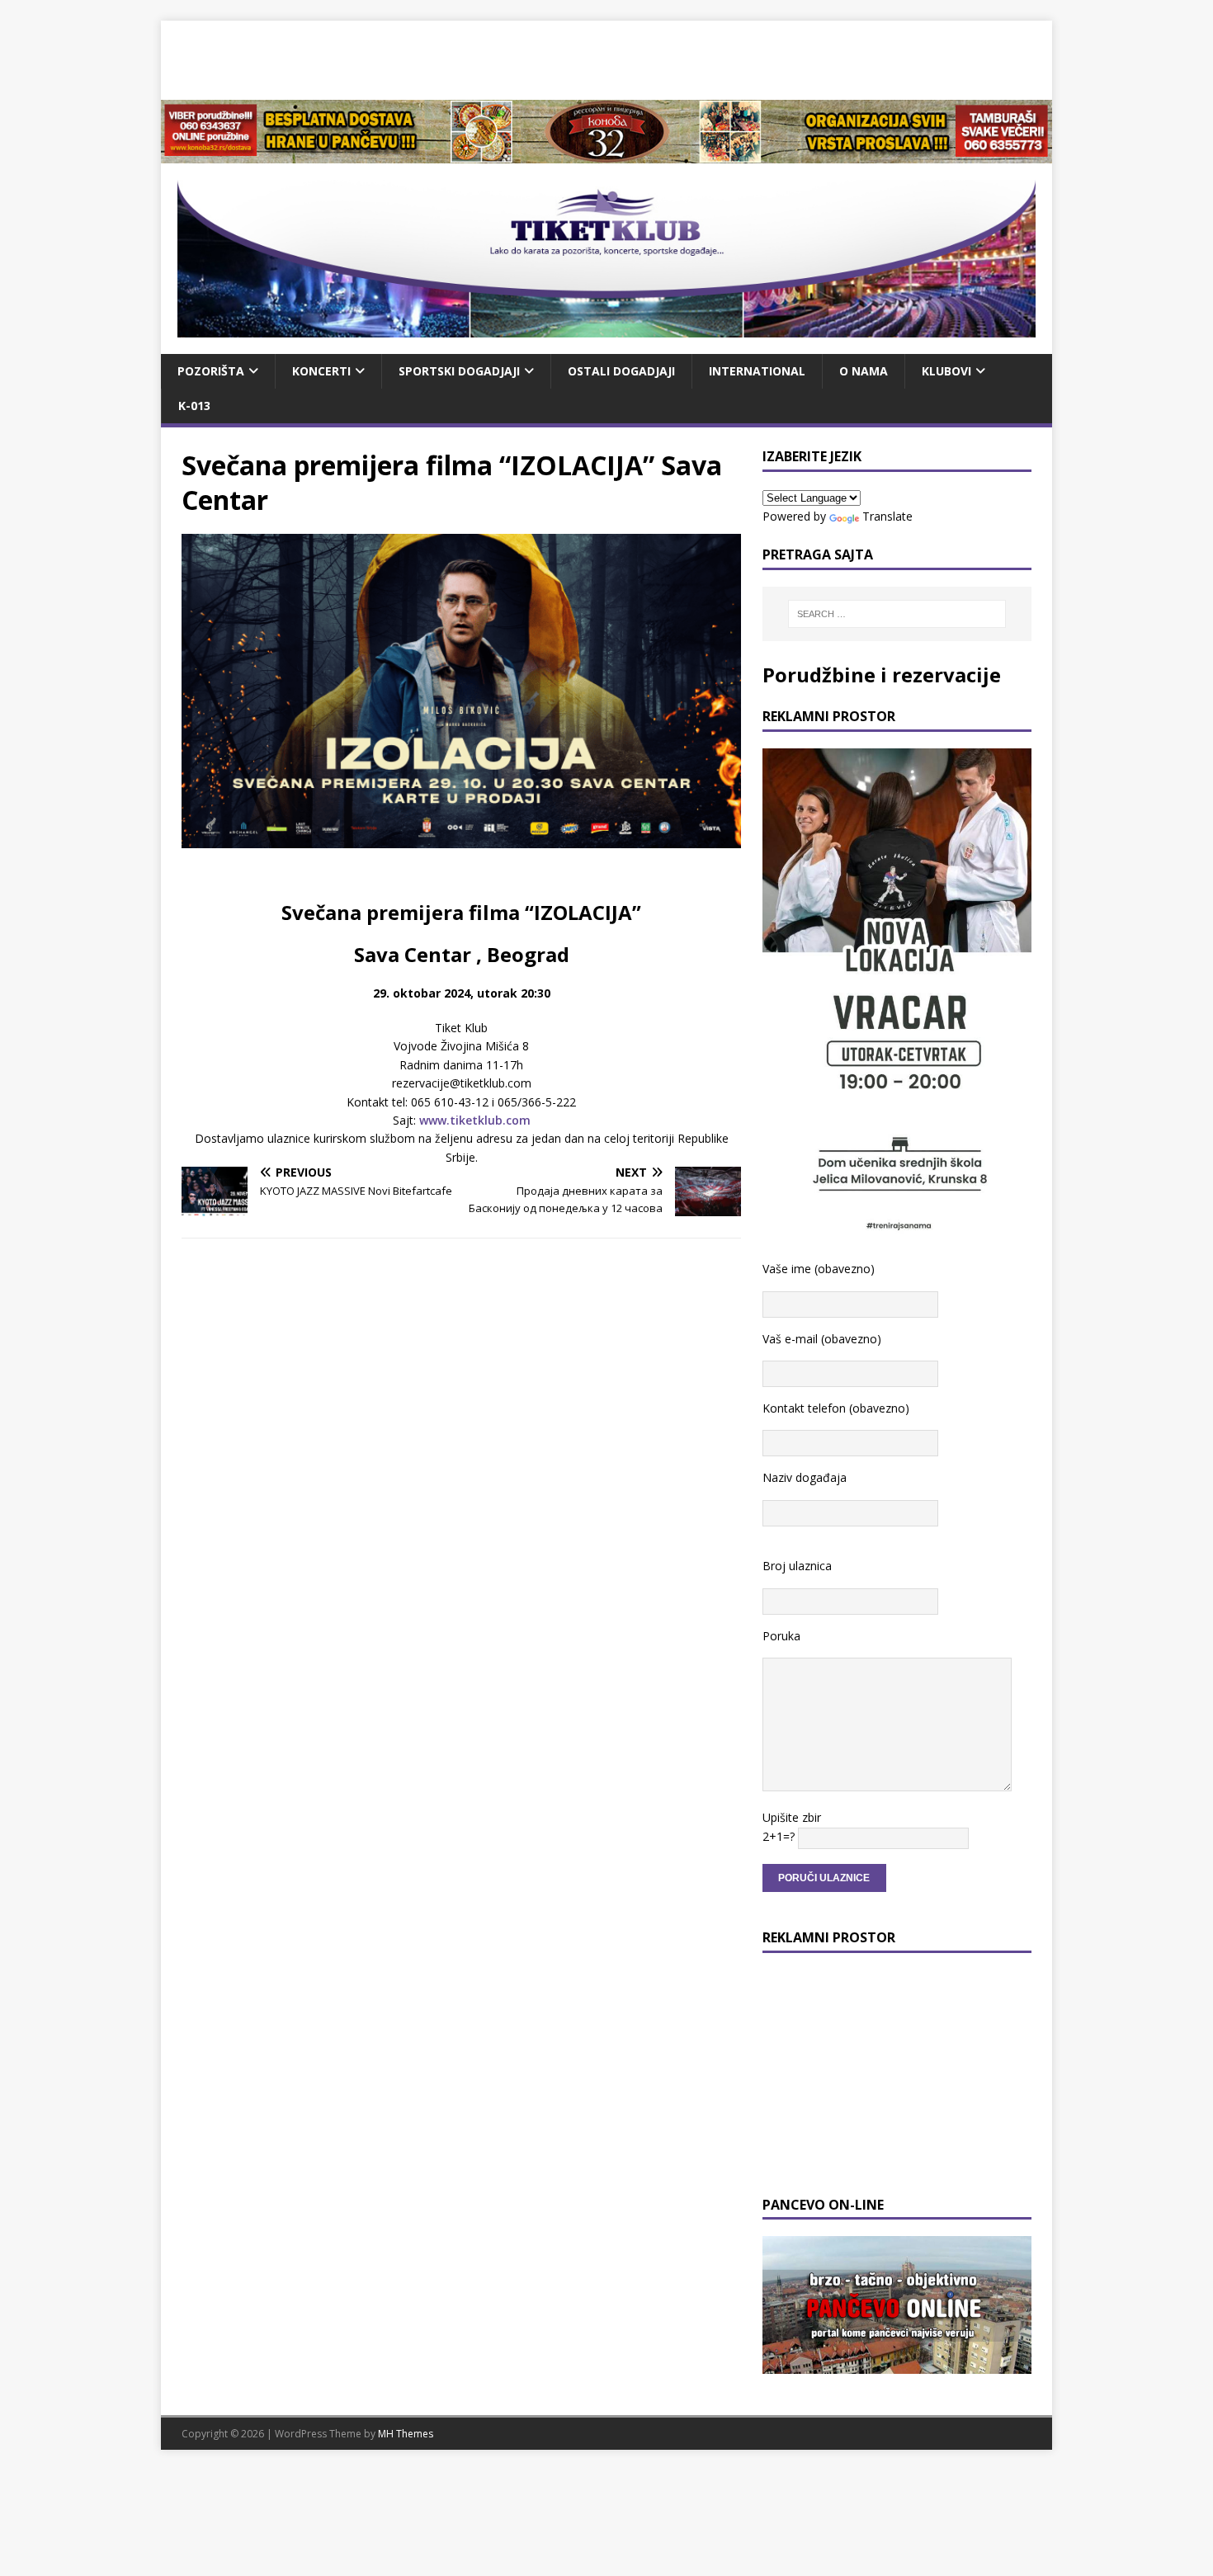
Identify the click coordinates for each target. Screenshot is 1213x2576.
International (757, 371)
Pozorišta (211, 371)
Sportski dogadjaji (459, 371)
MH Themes (406, 2434)
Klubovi (946, 371)
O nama (864, 371)
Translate (887, 516)
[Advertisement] (606, 58)
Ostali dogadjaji (621, 371)
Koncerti (321, 371)
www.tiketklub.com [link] (475, 1120)
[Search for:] (897, 614)
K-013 (194, 406)
